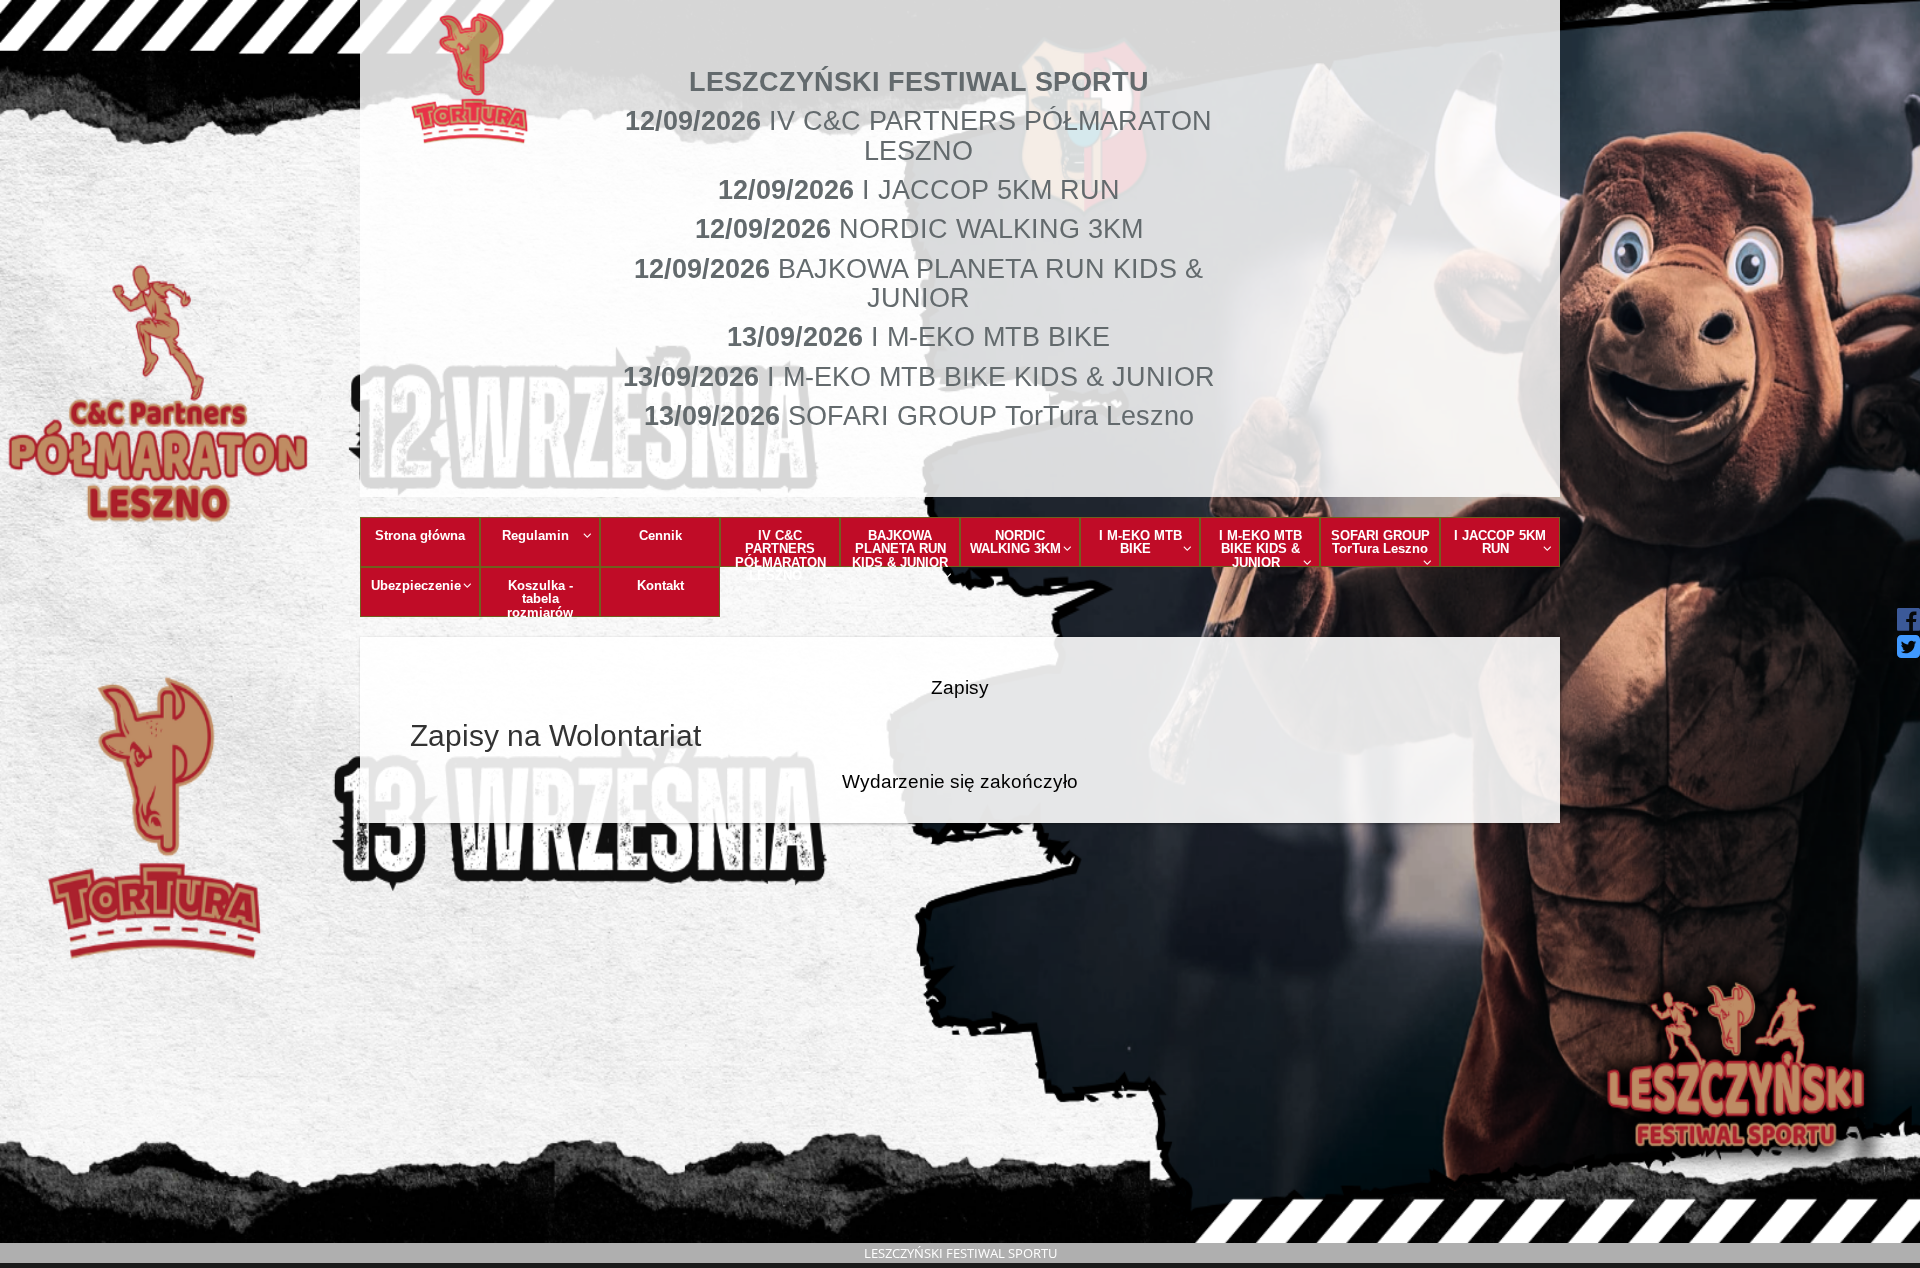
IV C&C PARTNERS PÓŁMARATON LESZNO (780, 547)
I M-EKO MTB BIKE (1140, 542)
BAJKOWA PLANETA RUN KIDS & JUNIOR (900, 547)
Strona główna (420, 535)
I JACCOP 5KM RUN (1500, 542)
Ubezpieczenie (416, 585)
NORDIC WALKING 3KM (1015, 542)
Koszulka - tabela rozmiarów (540, 597)
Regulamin (535, 535)
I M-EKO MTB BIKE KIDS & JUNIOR (1260, 547)
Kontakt (660, 585)
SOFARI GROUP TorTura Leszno (1380, 542)
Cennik (660, 535)
